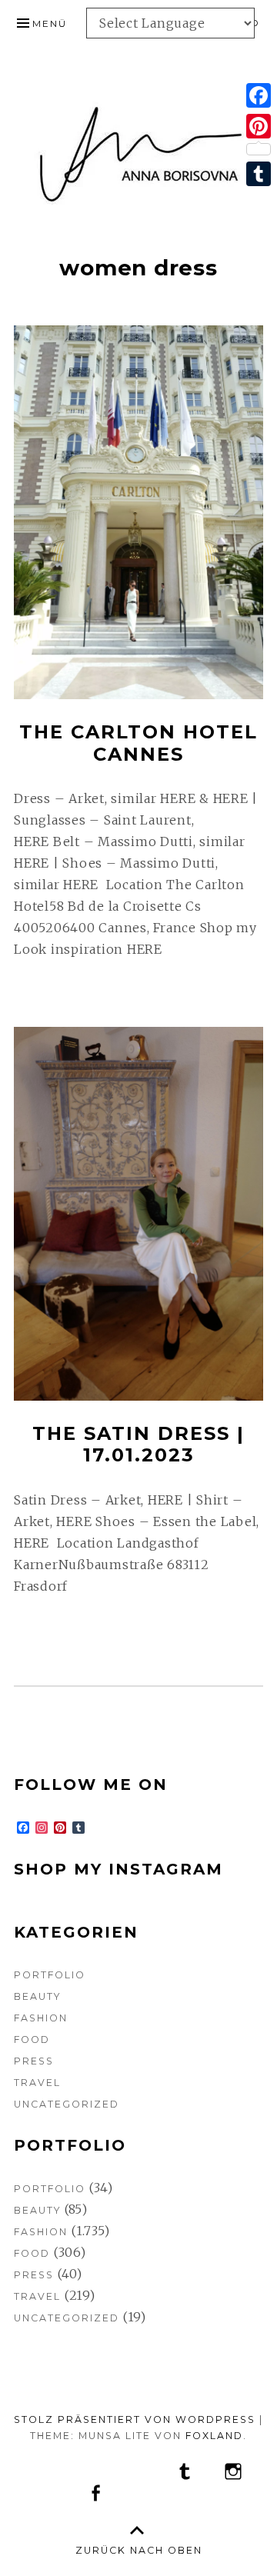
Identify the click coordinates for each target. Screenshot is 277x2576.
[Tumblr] (259, 174)
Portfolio (50, 1975)
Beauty (37, 1996)
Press (34, 2061)
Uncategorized (67, 2104)
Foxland (214, 2436)
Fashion (41, 2018)
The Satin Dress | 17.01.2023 (138, 1445)
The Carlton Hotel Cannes (138, 743)
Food (32, 2039)
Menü (50, 23)
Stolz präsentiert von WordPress (135, 2419)
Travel (37, 2083)
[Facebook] (259, 95)
